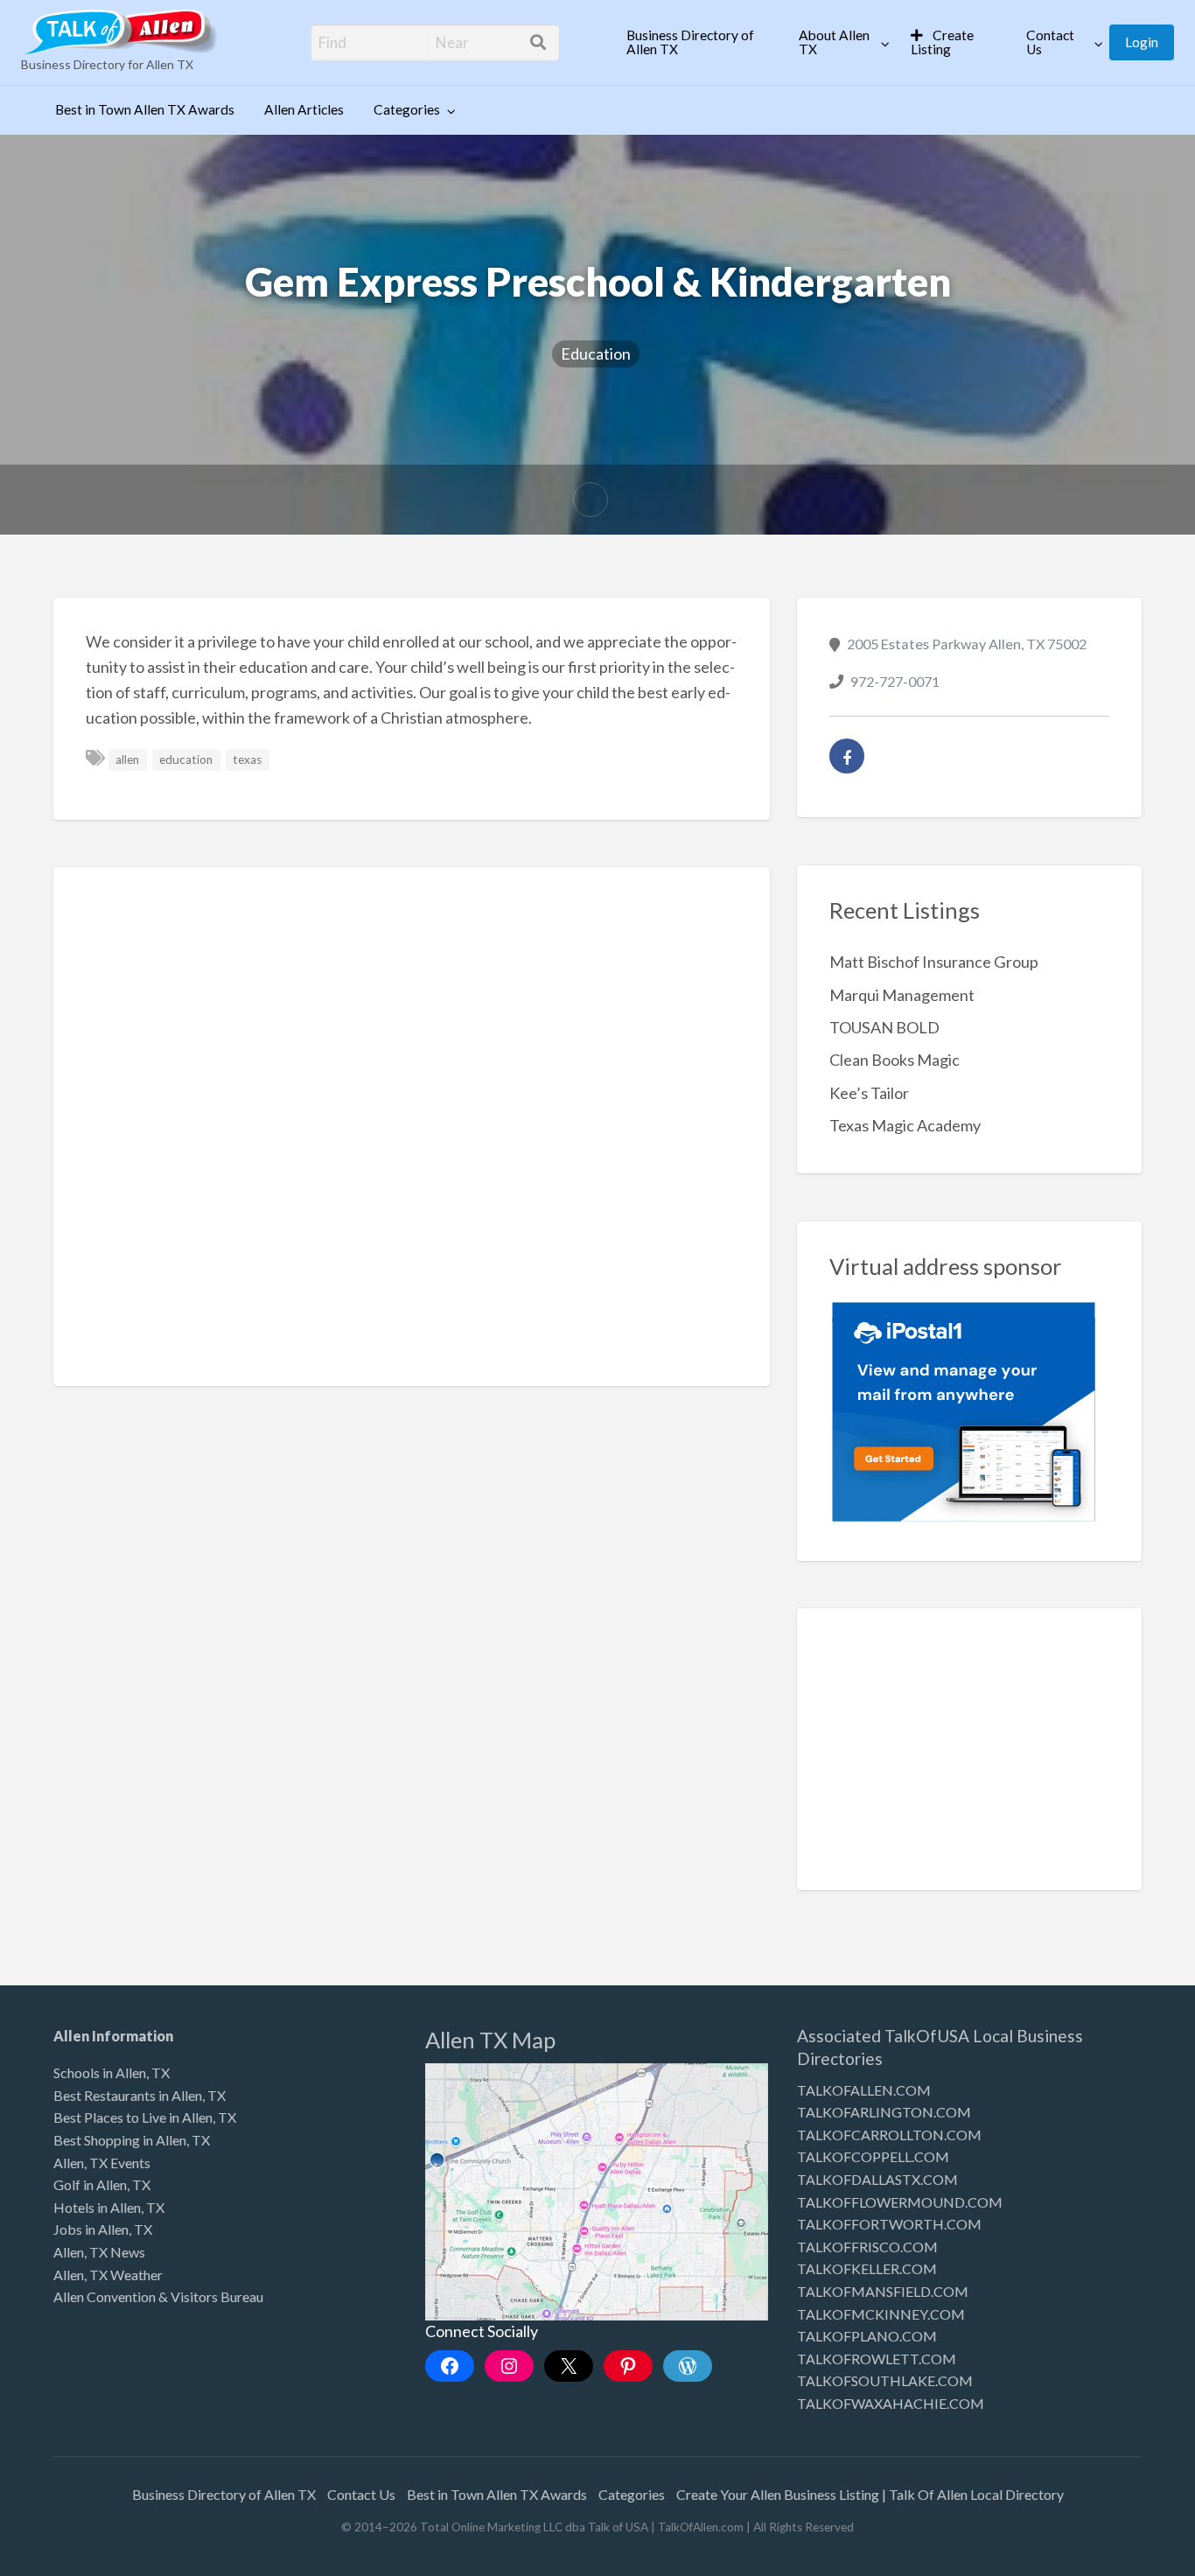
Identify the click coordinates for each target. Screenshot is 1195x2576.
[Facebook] (847, 756)
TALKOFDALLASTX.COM (877, 2179)
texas (247, 759)
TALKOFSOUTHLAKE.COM (885, 2380)
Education (596, 353)
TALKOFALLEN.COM (864, 2090)
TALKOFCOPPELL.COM (873, 2156)
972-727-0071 (895, 681)
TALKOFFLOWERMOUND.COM (900, 2202)
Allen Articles (304, 109)
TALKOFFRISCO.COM (867, 2247)
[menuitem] (698, 42)
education (186, 759)
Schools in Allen (100, 2072)
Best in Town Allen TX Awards (145, 109)
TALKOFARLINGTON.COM (884, 2112)
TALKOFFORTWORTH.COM (889, 2224)
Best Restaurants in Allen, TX (140, 2095)
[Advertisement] (412, 1126)
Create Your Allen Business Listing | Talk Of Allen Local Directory (870, 2494)
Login (1142, 42)
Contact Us (1050, 42)
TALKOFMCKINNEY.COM (881, 2314)
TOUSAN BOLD (884, 1027)
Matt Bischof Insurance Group (934, 962)
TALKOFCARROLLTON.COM (889, 2135)
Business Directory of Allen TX (690, 42)
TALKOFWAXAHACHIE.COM (891, 2403)
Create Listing (943, 42)
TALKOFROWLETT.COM (877, 2359)
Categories (407, 109)
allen (127, 759)
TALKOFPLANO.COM (867, 2336)
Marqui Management (902, 995)
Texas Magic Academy (905, 1125)
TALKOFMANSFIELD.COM (883, 2291)
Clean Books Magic (895, 1060)
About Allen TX (834, 42)
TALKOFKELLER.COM (867, 2268)
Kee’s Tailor (869, 1093)
